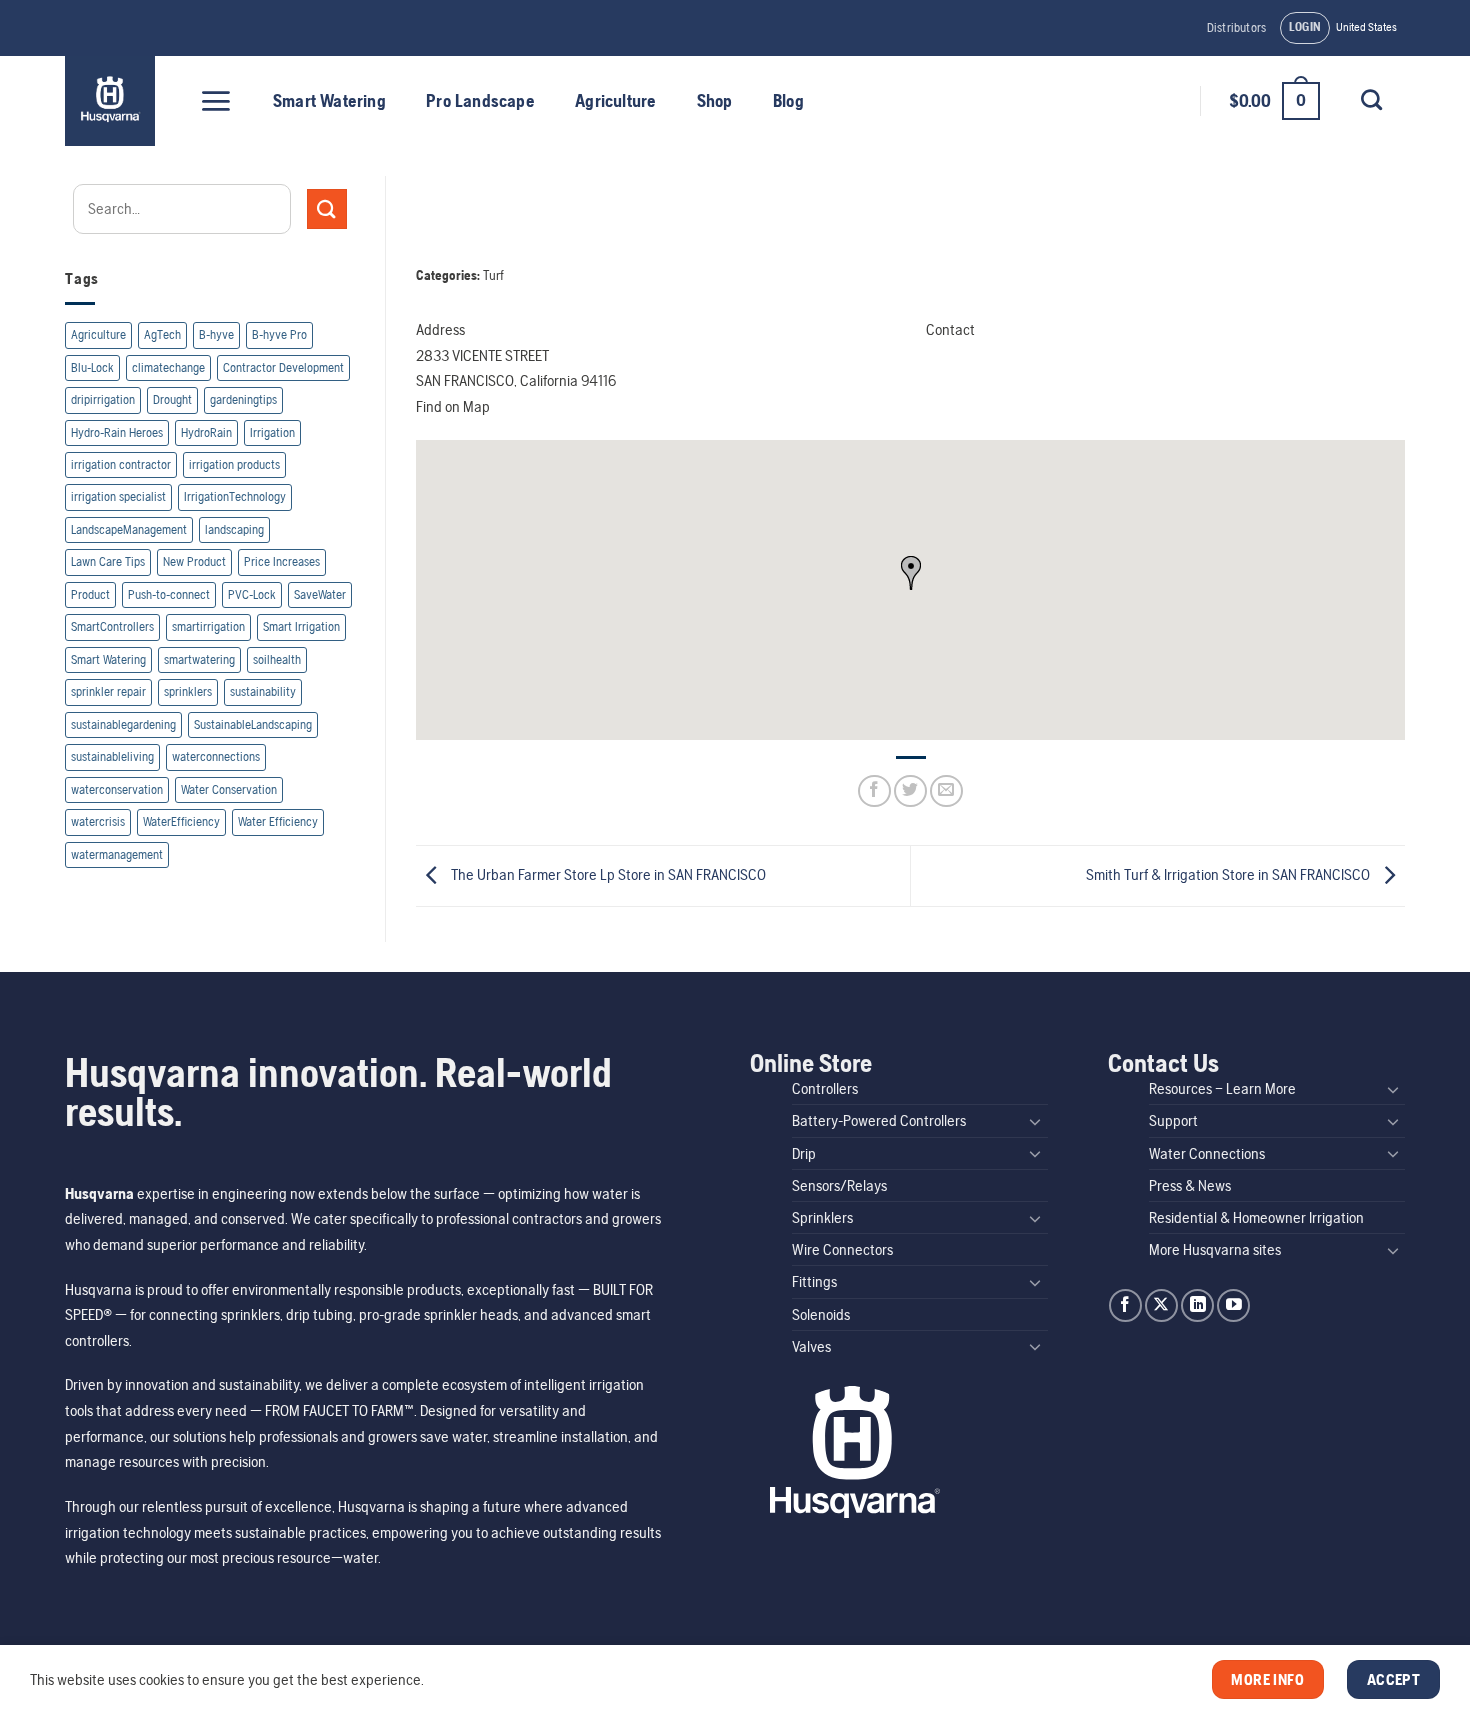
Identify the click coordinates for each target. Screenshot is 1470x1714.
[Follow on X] (1161, 1305)
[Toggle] (1036, 1121)
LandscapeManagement (129, 529)
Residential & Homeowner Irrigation (1256, 1217)
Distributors (1236, 27)
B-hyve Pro (279, 334)
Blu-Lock (92, 367)
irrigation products (234, 464)
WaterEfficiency (181, 821)
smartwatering (199, 659)
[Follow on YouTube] (1233, 1305)
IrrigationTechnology (235, 496)
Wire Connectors (842, 1249)
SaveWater (320, 594)
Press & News (1190, 1185)
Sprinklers (822, 1217)
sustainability (263, 691)
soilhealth (277, 659)
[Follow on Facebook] (1125, 1305)
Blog (788, 101)
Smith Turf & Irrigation (1228, 874)
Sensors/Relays (839, 1185)
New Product (194, 561)
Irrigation (272, 432)
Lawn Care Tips (108, 561)
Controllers (825, 1088)
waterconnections (216, 756)
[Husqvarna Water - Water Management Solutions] (112, 101)
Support (1173, 1120)
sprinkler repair (108, 691)
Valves (811, 1346)
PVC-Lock (252, 594)
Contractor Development (283, 367)
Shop (715, 101)
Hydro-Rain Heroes (117, 432)
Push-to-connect (169, 594)
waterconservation (117, 789)
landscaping (234, 529)
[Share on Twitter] (910, 791)
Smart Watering (329, 101)
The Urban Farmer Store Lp (607, 874)
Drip (804, 1153)
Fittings (814, 1281)
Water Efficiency (278, 821)
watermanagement (117, 854)
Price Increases (282, 561)
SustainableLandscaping (253, 724)
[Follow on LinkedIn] (1197, 1305)
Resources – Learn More (1222, 1088)
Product (90, 594)
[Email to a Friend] (946, 791)
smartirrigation (208, 626)
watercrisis (98, 821)
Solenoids (821, 1314)
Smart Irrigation (301, 626)
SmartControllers (112, 626)
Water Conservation (229, 789)
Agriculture (615, 101)
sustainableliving (112, 756)
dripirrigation (103, 399)
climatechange (168, 367)
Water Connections (1207, 1153)
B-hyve (216, 334)
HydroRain (206, 432)
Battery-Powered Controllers (879, 1120)
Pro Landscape (480, 101)
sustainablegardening (123, 724)
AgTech (162, 334)
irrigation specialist (118, 496)
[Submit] (327, 208)
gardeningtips (243, 399)
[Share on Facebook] (874, 791)
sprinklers (188, 691)
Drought (172, 399)
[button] (1305, 28)
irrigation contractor (121, 464)
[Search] (1371, 99)
